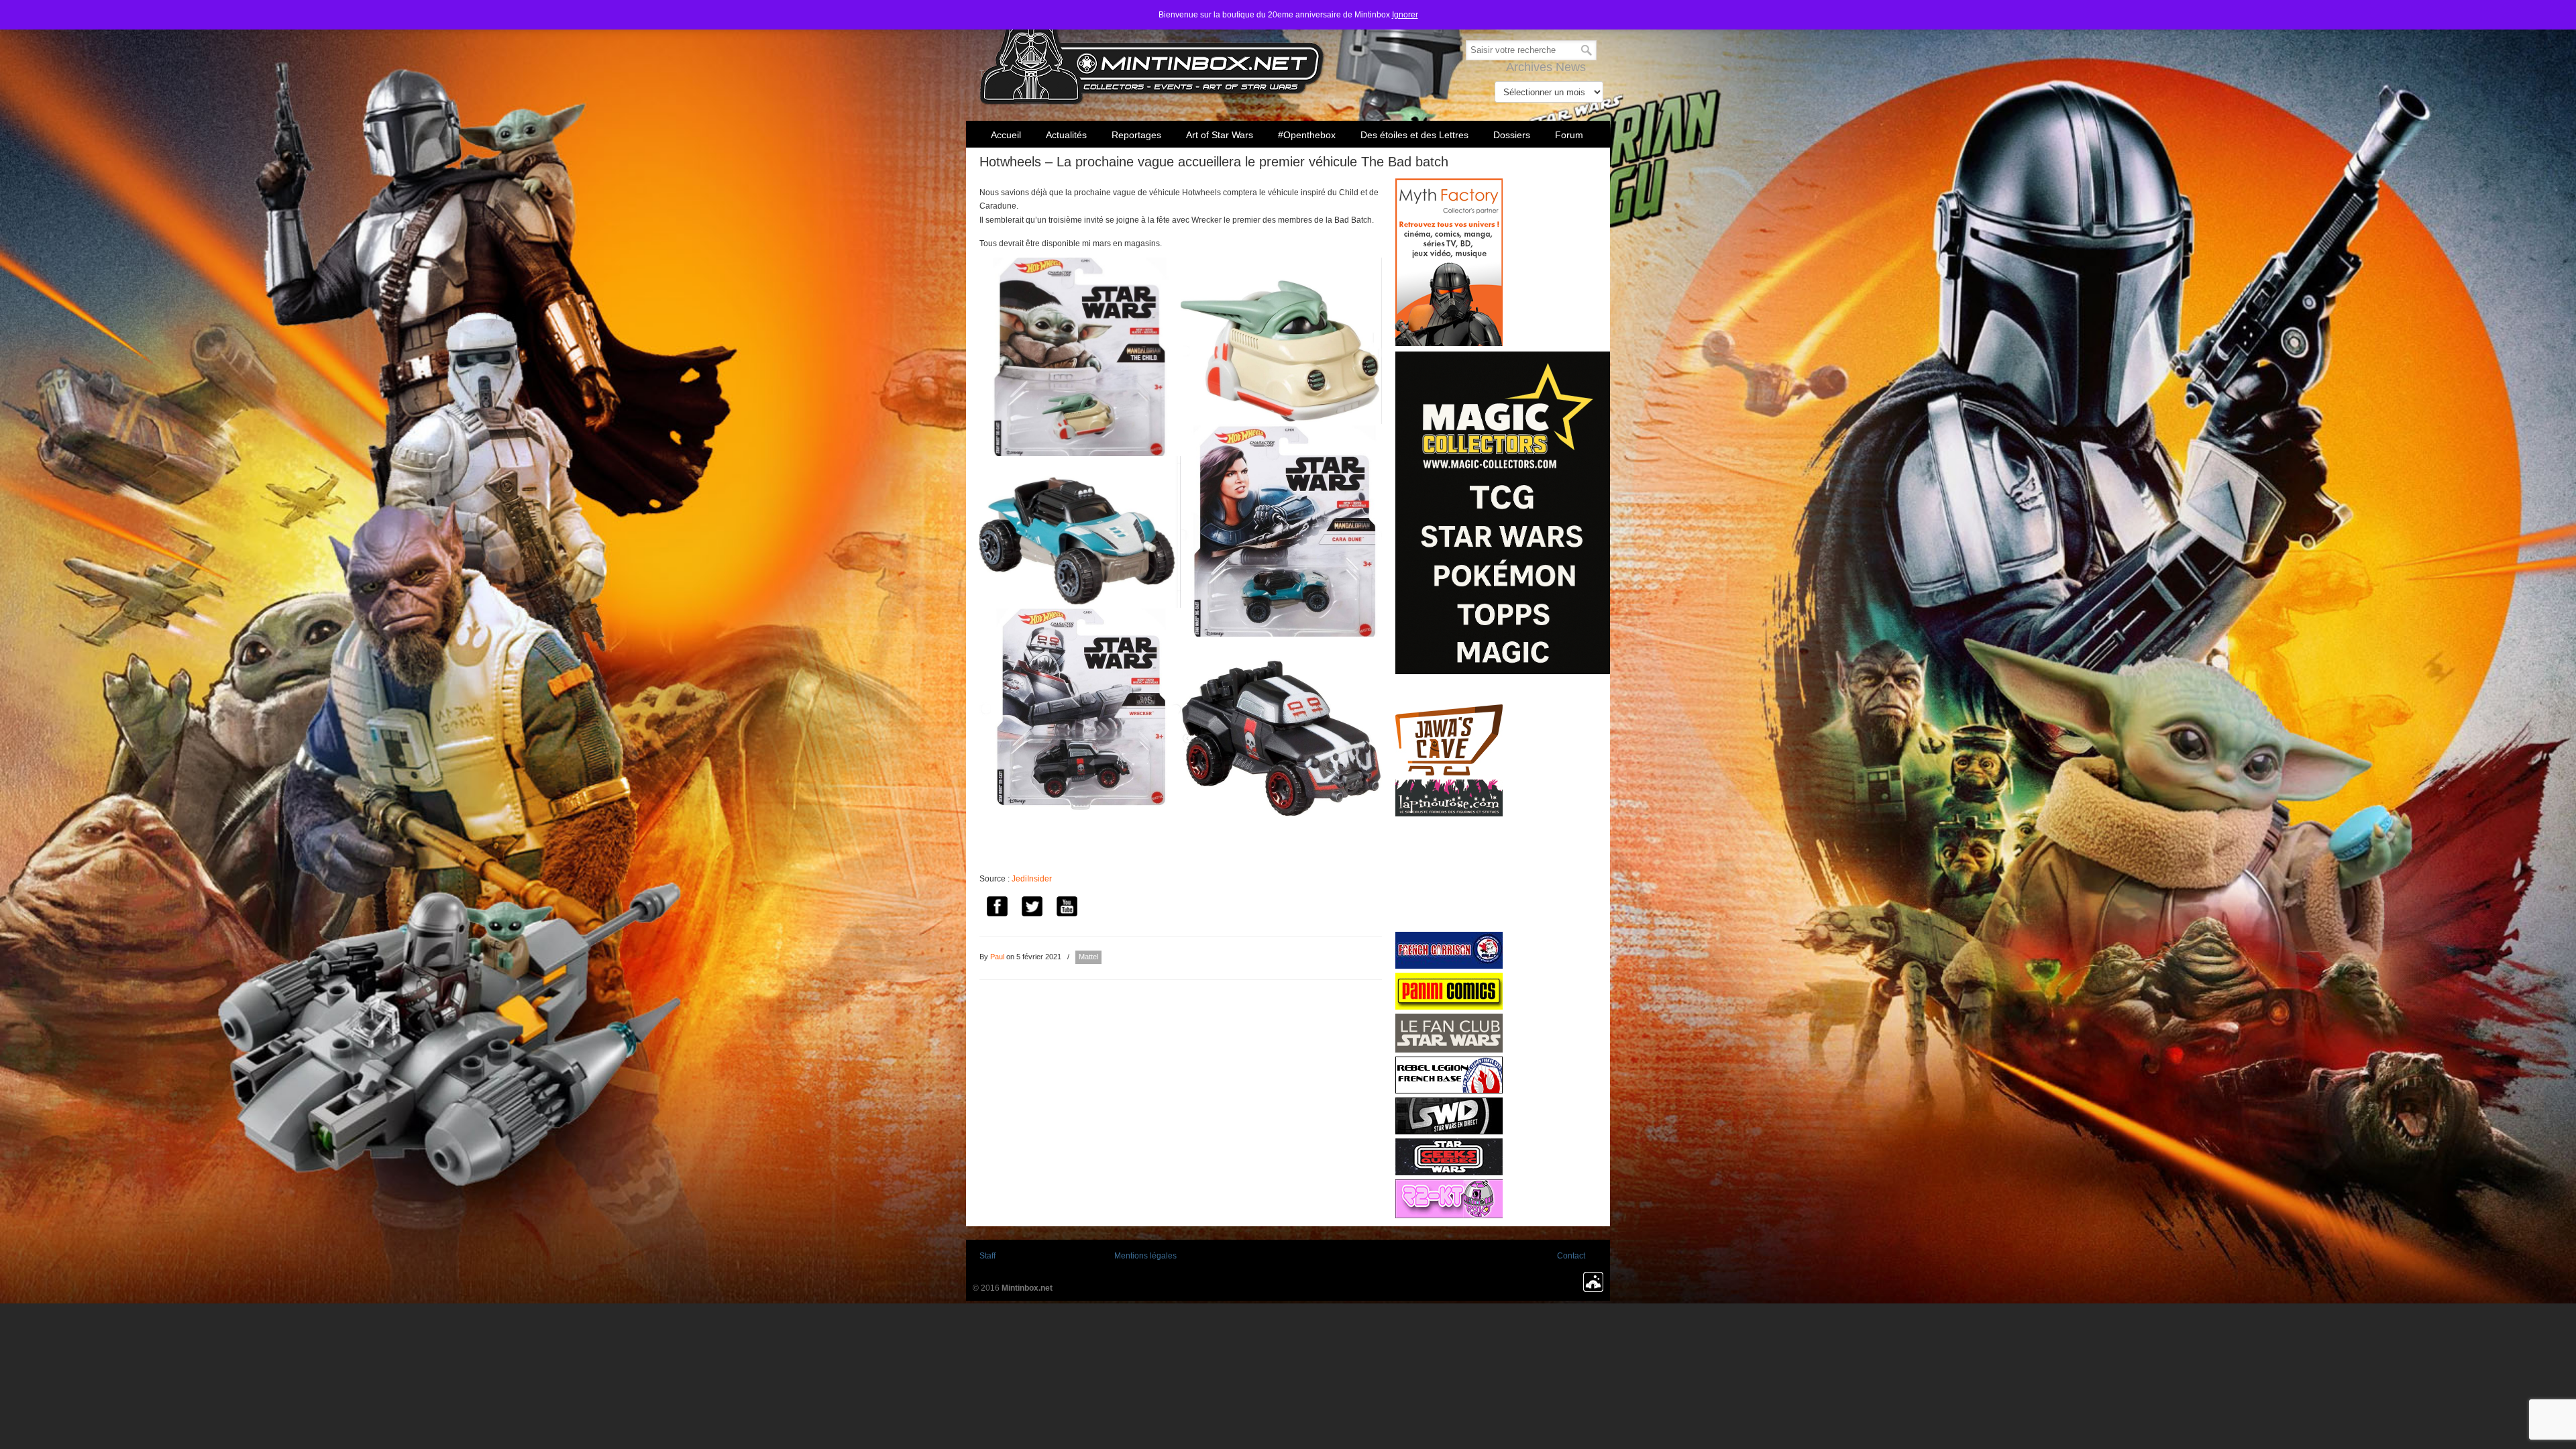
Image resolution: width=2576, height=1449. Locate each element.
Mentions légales (1145, 1256)
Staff (987, 1256)
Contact (1571, 1256)
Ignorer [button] (1405, 15)
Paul (997, 957)
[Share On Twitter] (1032, 908)
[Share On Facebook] (997, 908)
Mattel (1088, 957)
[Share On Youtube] (1067, 908)
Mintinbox (1152, 55)
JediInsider (1032, 879)
